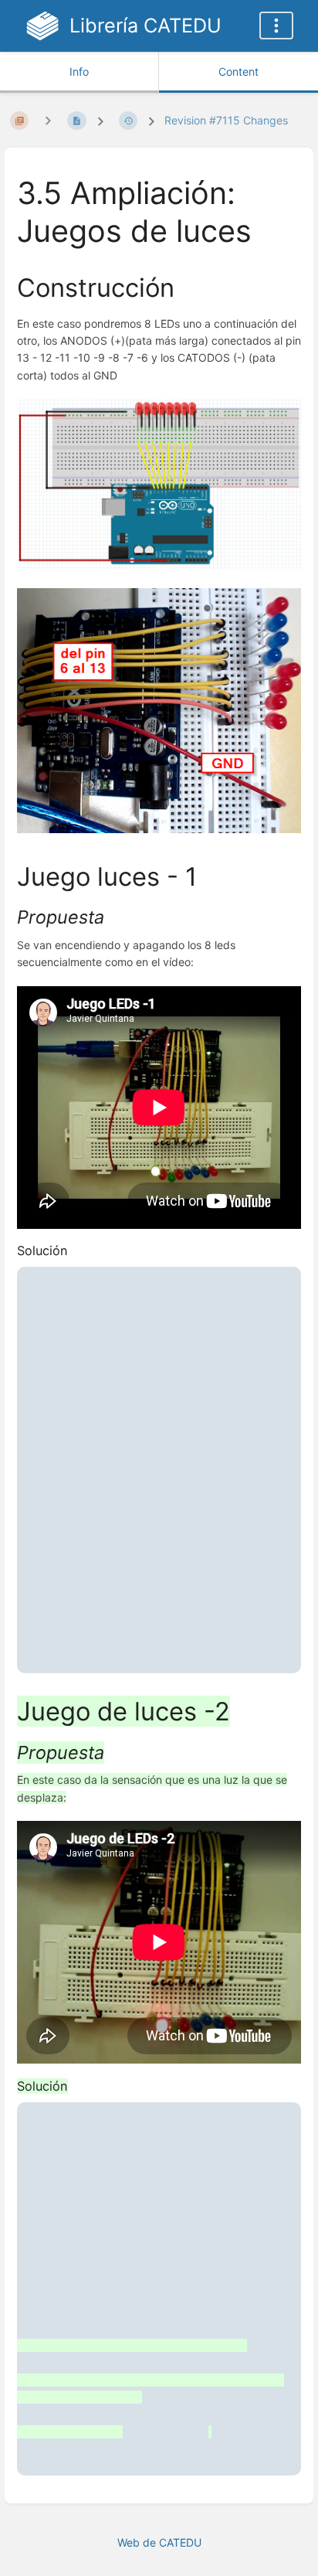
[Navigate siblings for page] (48, 120)
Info (79, 71)
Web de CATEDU (159, 2542)
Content (238, 71)
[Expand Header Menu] (276, 26)
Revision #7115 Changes (226, 120)
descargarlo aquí (100, 1613)
